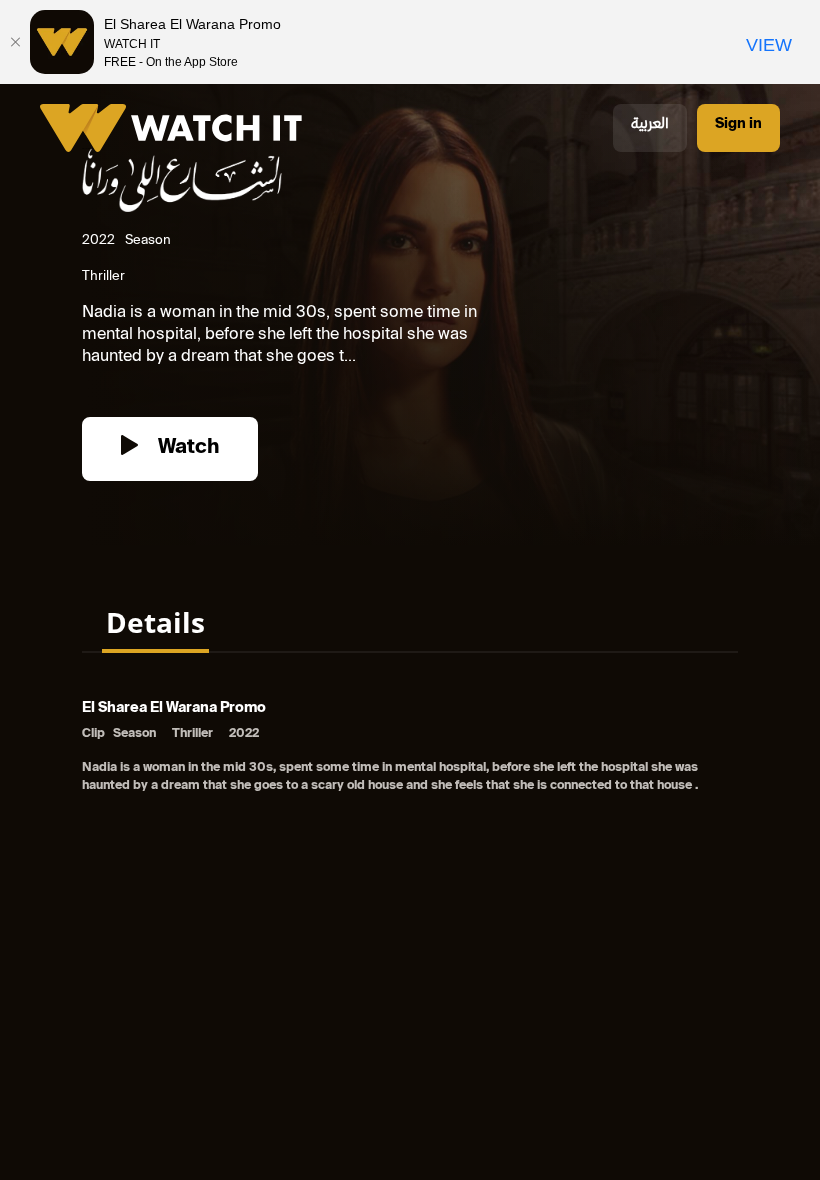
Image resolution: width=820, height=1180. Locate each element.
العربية (650, 124)
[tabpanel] (410, 748)
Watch (186, 448)
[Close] (15, 42)
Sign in (738, 124)
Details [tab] (155, 622)
